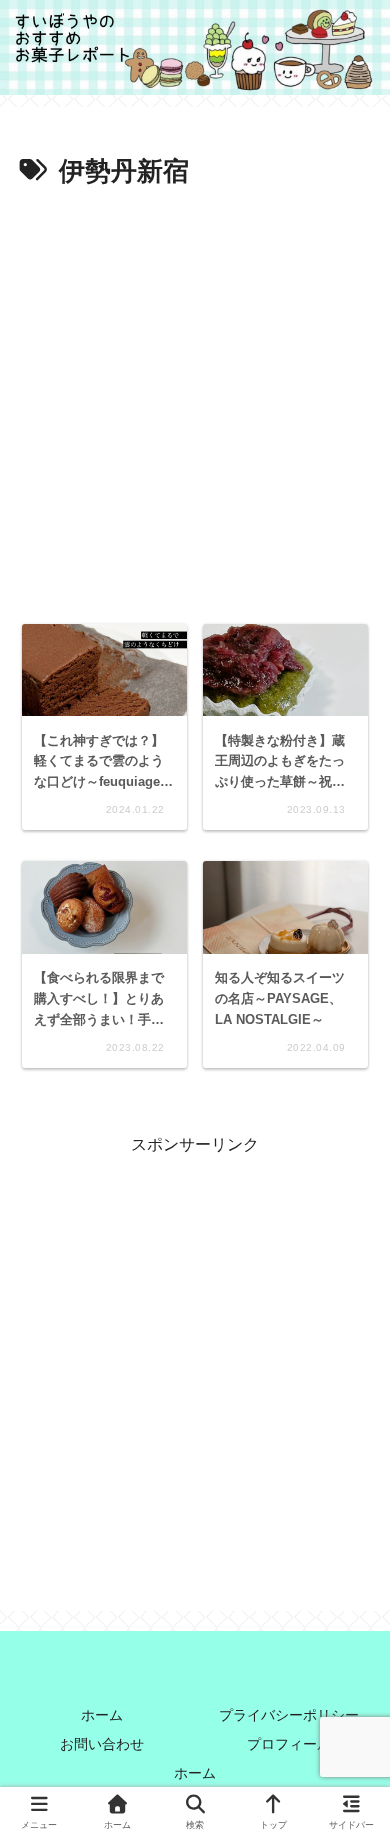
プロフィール (289, 1744)
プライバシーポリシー (289, 1715)
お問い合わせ (102, 1744)
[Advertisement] (195, 400)
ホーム (102, 1715)
